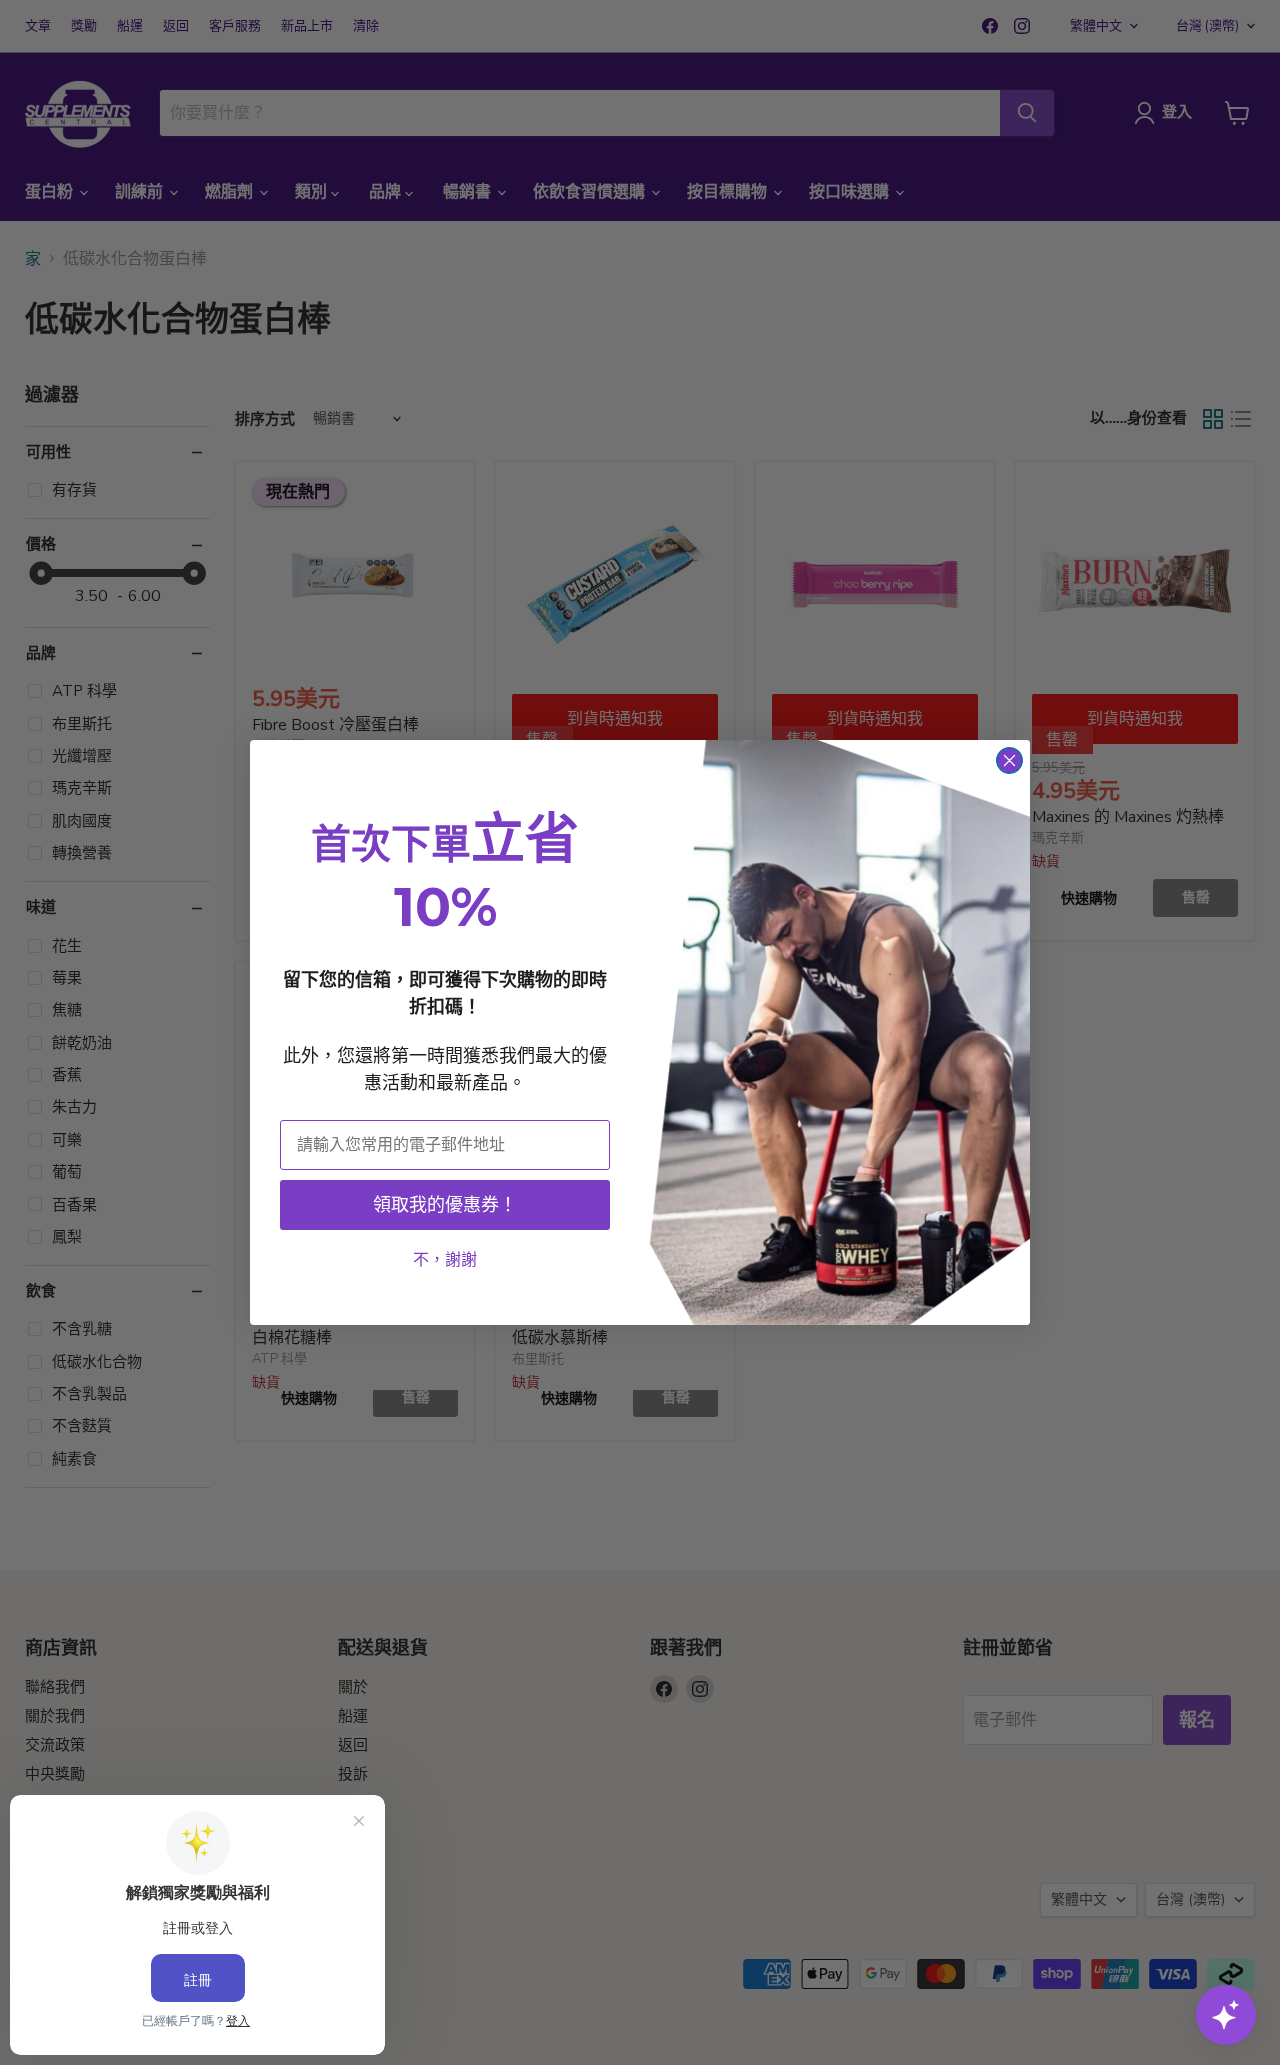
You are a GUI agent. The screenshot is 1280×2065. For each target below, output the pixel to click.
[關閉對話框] (1009, 760)
